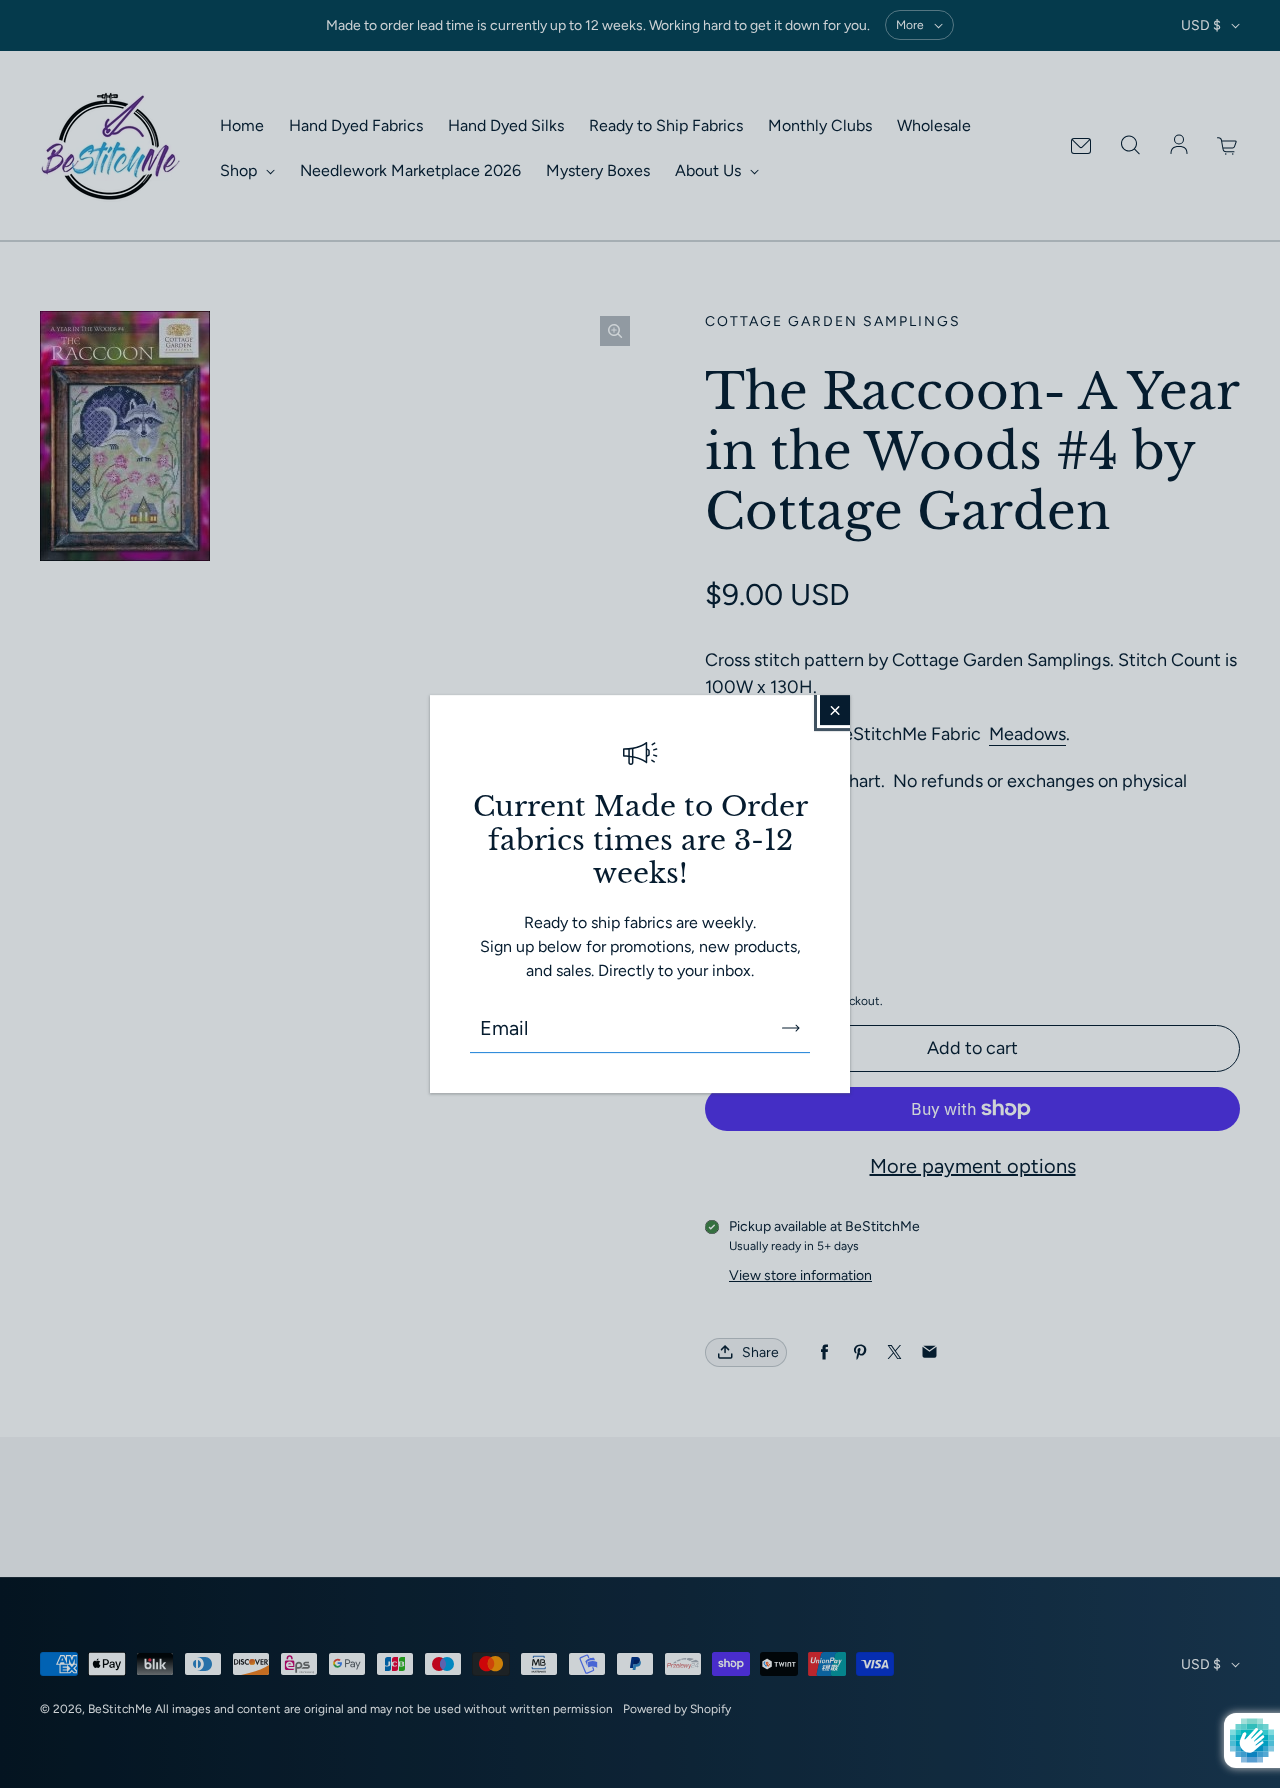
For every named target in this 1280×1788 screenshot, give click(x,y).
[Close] (835, 710)
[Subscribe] (791, 1028)
